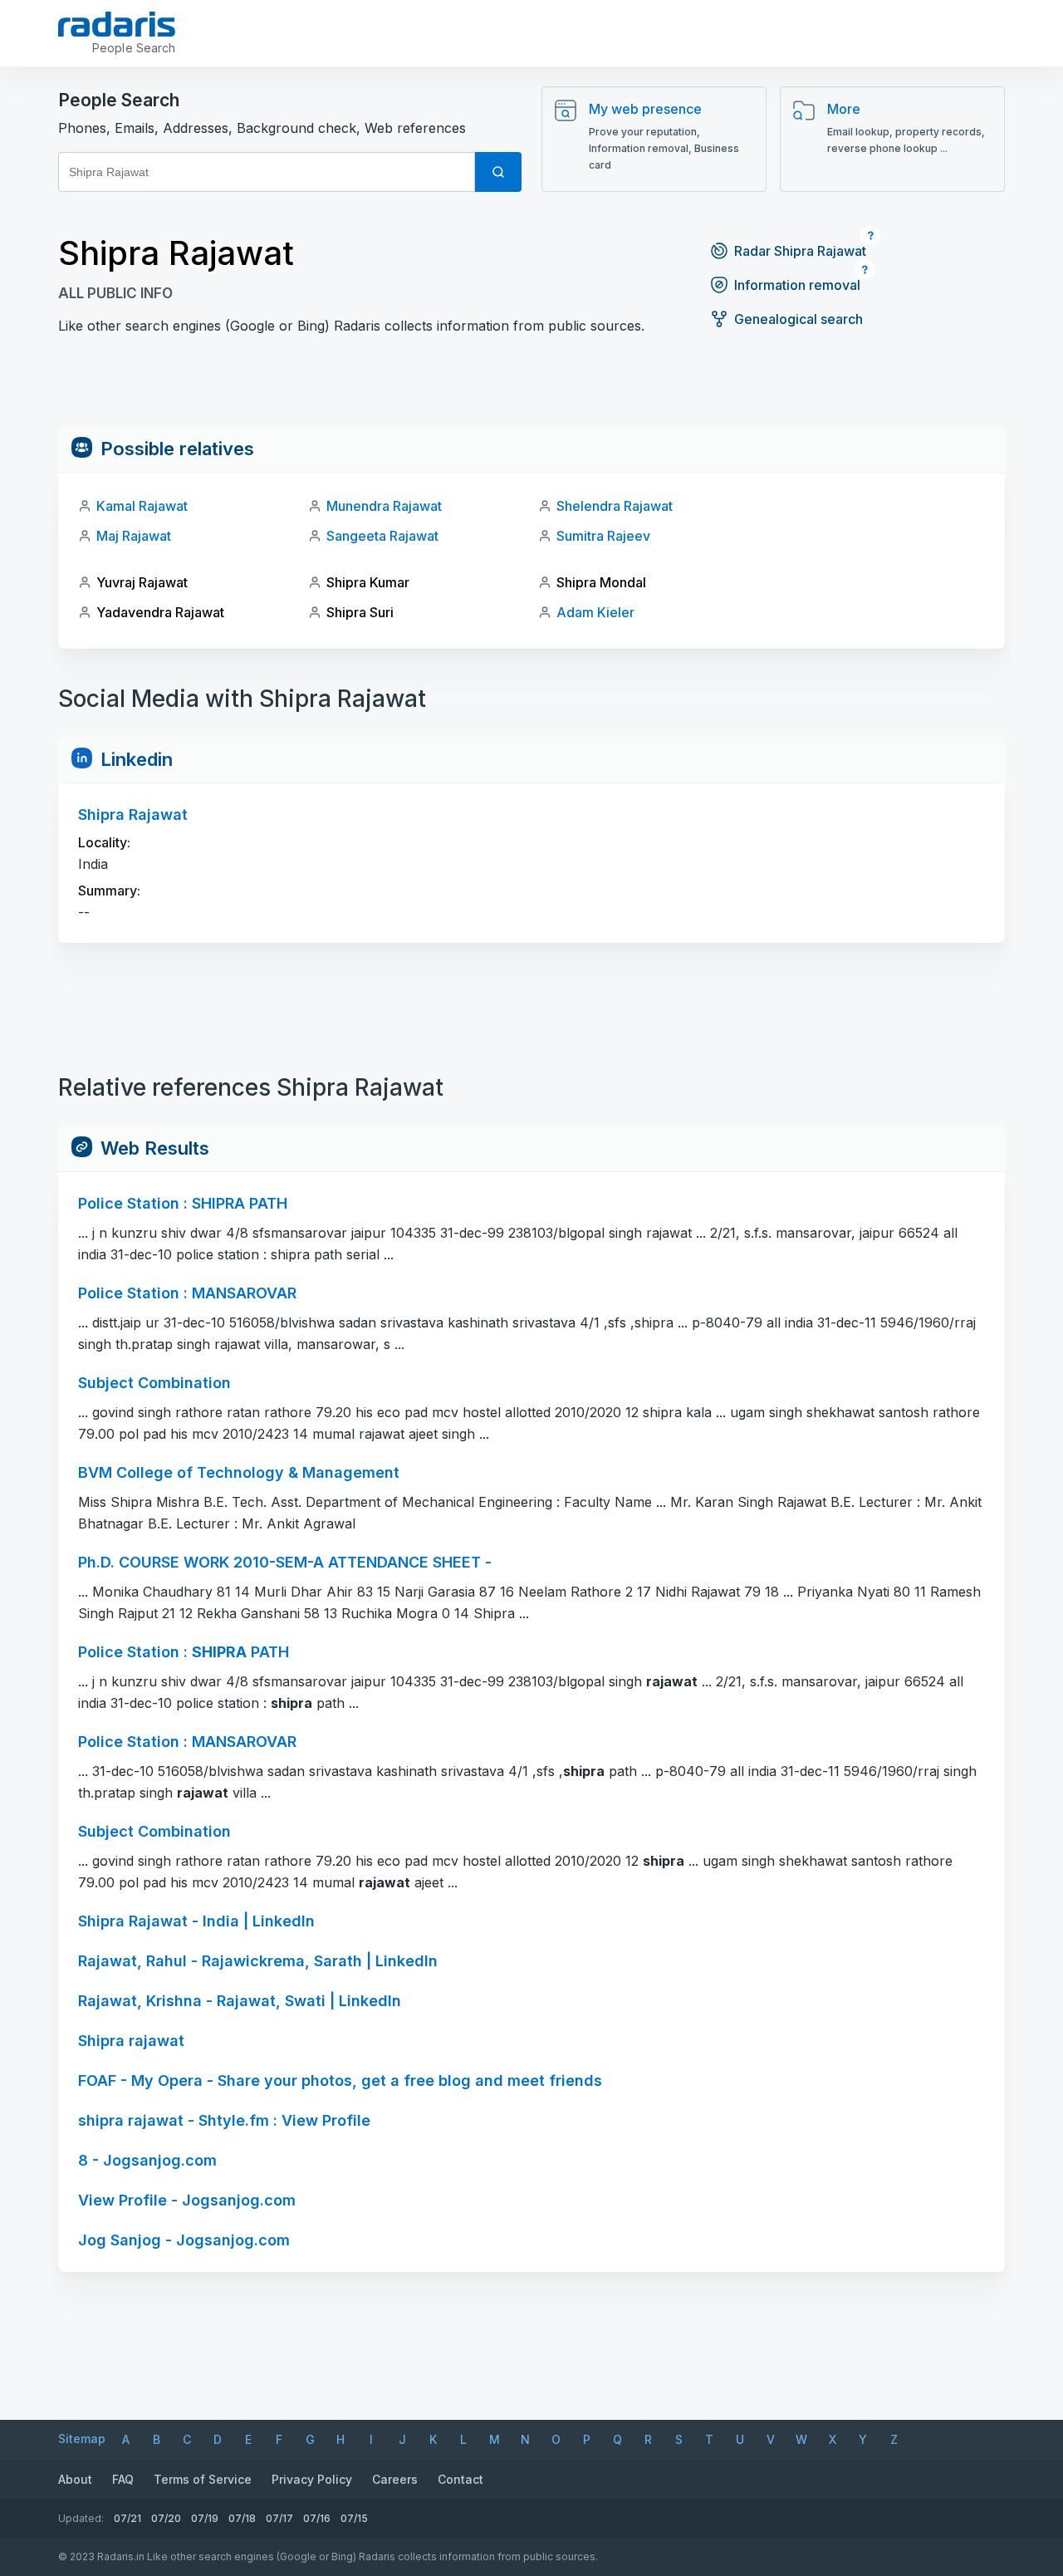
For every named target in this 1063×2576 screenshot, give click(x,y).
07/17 (279, 2518)
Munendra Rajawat (384, 506)
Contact (460, 2479)
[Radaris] (117, 24)
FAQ (123, 2479)
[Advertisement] (531, 388)
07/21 (127, 2518)
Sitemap (82, 2439)
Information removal (797, 285)
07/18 (242, 2518)
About (75, 2479)
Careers (395, 2479)
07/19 (205, 2518)
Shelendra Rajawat (615, 506)
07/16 (317, 2518)
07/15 (354, 2518)
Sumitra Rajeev (603, 536)
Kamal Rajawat (142, 506)
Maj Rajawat (134, 536)
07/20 (166, 2518)
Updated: (81, 2518)
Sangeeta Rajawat (382, 536)
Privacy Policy (312, 2479)
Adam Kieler (595, 612)
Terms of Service (203, 2479)
